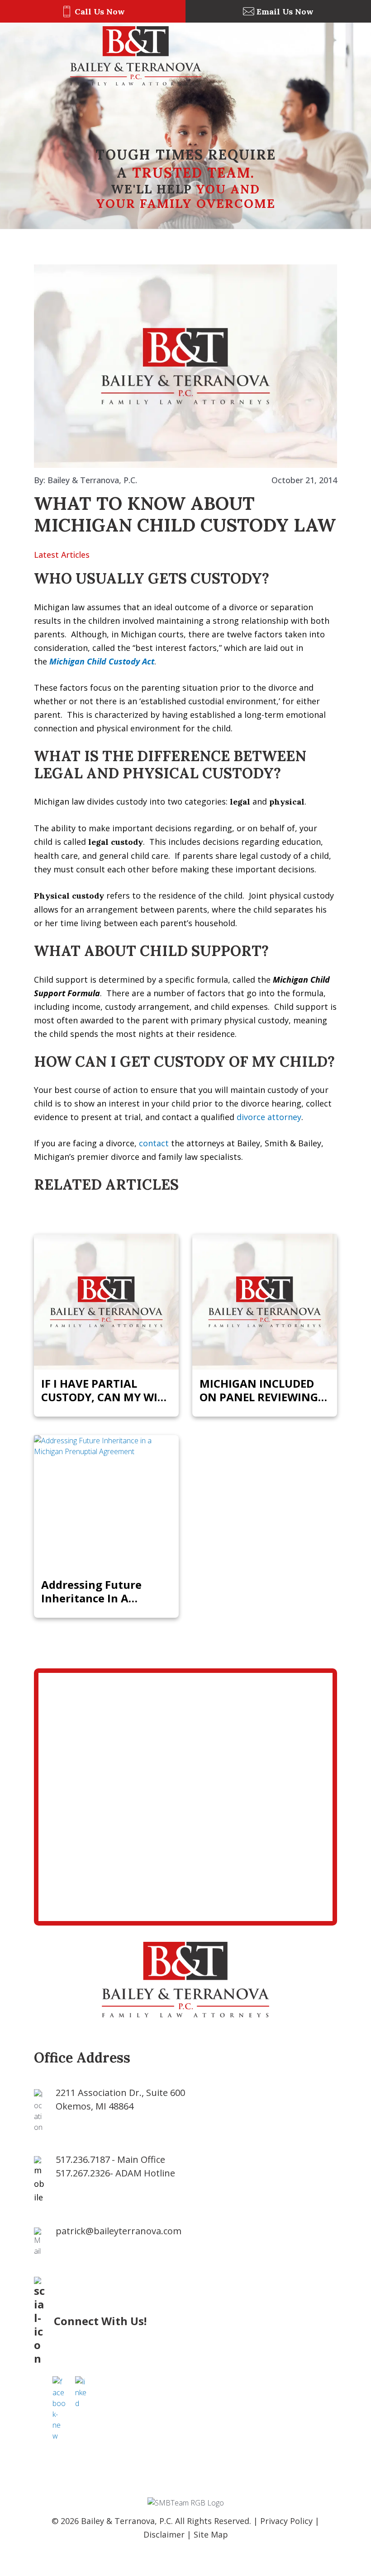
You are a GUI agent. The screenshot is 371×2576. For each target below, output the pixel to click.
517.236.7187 (83, 2159)
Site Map (211, 2534)
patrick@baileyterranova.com (119, 2231)
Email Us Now (285, 12)
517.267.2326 (83, 2173)
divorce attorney (269, 1117)
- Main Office (138, 2159)
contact (154, 1143)
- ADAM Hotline (143, 2173)
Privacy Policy (286, 2521)
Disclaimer (164, 2534)
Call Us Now (100, 12)
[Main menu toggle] (290, 56)
